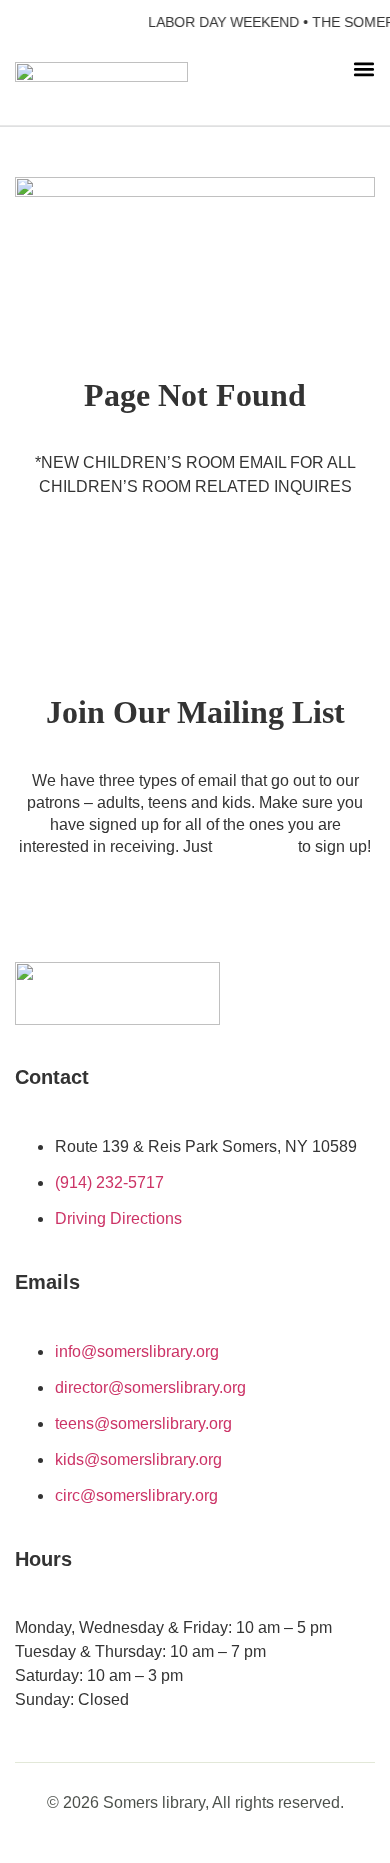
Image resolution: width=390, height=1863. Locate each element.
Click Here (257, 846)
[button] (364, 68)
